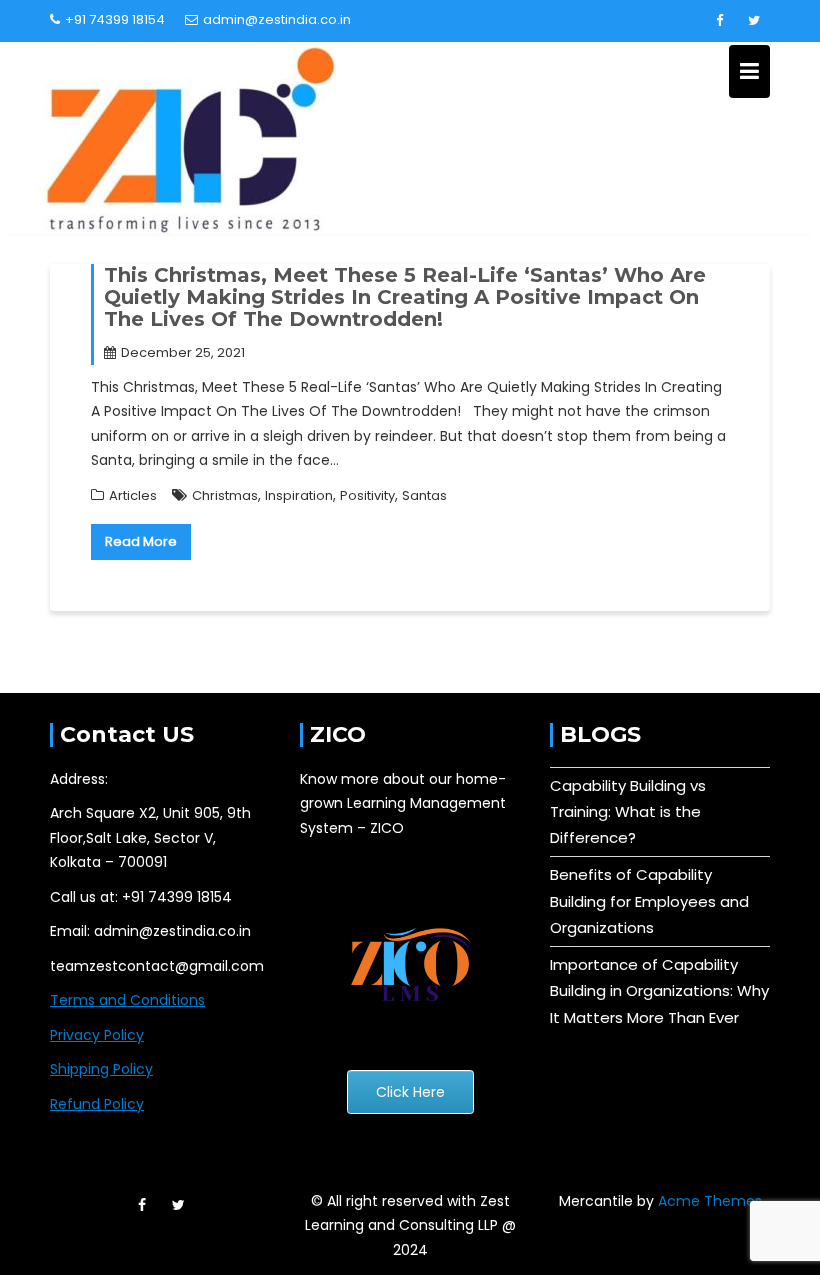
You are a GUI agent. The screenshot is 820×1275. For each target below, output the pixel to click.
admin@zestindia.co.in (277, 19)
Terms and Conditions (127, 1000)
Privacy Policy (97, 1035)
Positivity (367, 495)
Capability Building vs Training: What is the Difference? (628, 812)
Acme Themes (710, 1201)
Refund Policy (97, 1104)
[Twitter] (754, 21)
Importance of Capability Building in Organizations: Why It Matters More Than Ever (659, 991)
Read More (141, 541)
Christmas (225, 495)
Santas (424, 495)
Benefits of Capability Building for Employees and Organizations (649, 901)
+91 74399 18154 (115, 19)
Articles (133, 495)
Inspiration (299, 495)
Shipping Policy (101, 1069)
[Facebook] (719, 21)
